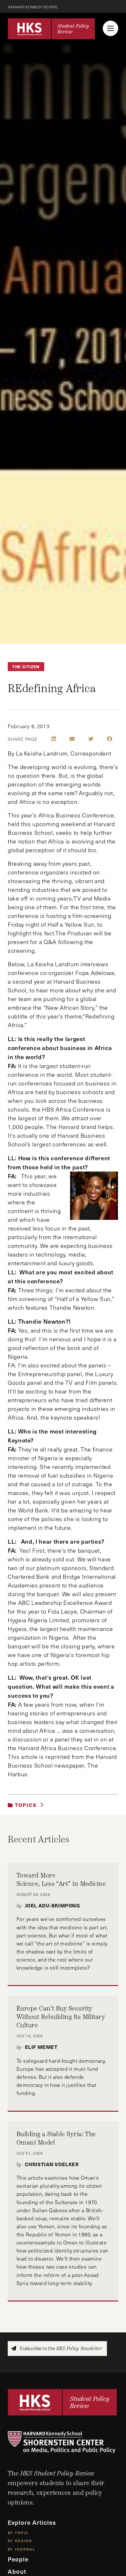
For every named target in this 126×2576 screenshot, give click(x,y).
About (17, 2571)
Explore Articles (32, 2522)
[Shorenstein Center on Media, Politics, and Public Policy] (63, 2442)
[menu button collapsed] (110, 28)
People (18, 2559)
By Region (20, 2541)
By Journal (21, 2549)
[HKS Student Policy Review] (51, 29)
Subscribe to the (60, 2348)
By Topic (18, 2532)
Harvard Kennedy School (33, 7)
